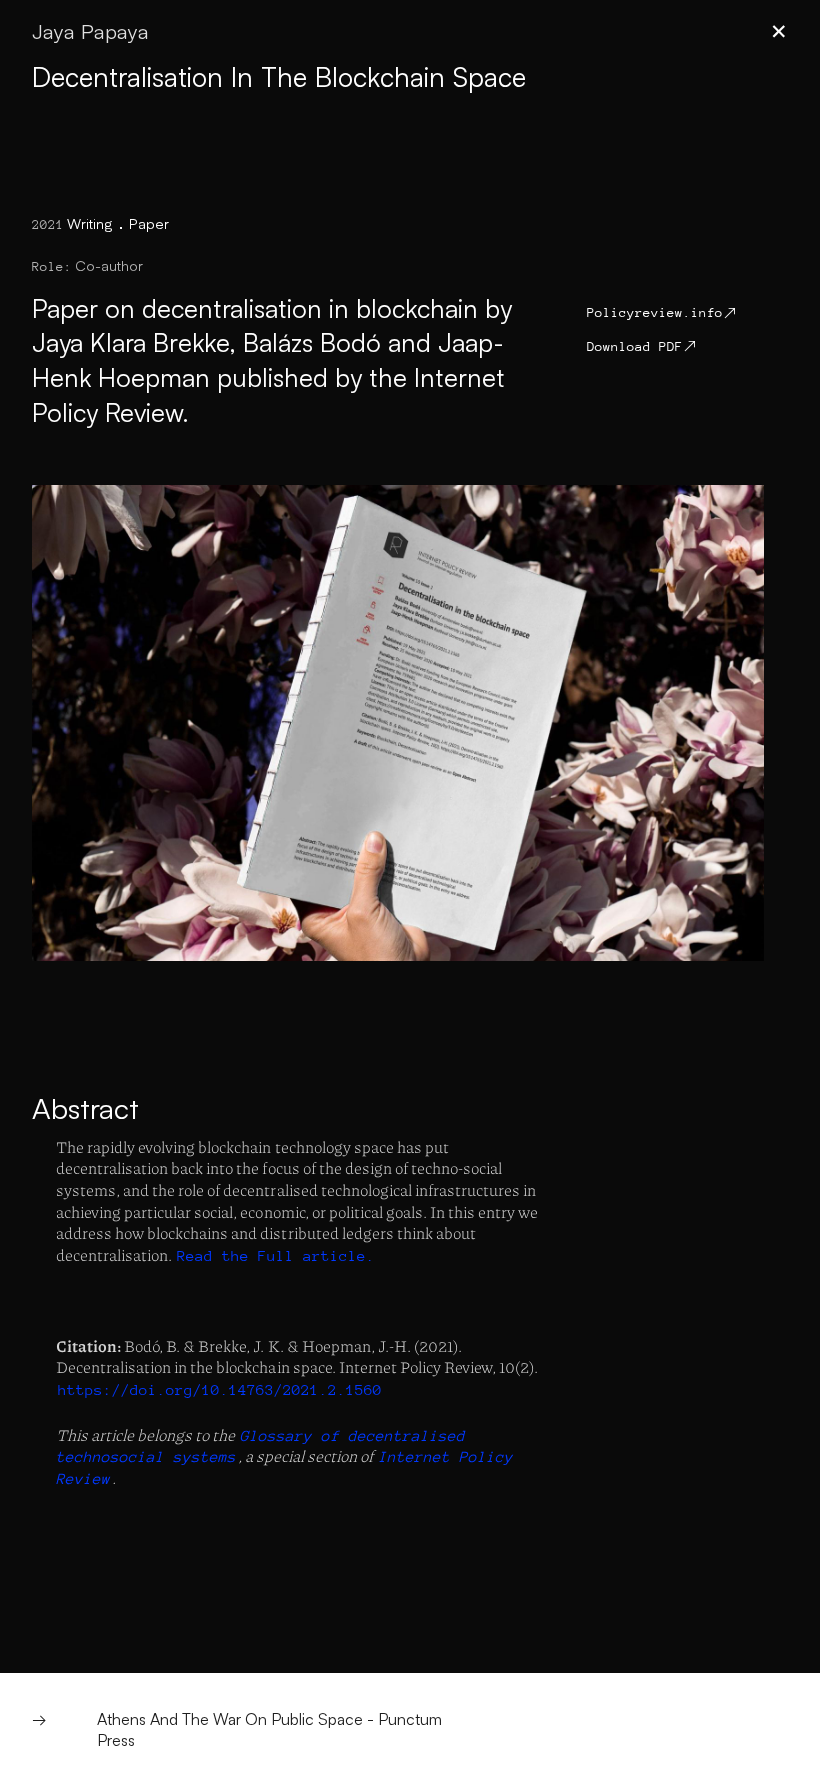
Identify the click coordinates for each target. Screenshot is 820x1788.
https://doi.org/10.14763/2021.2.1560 (220, 1389)
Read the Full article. (276, 1255)
